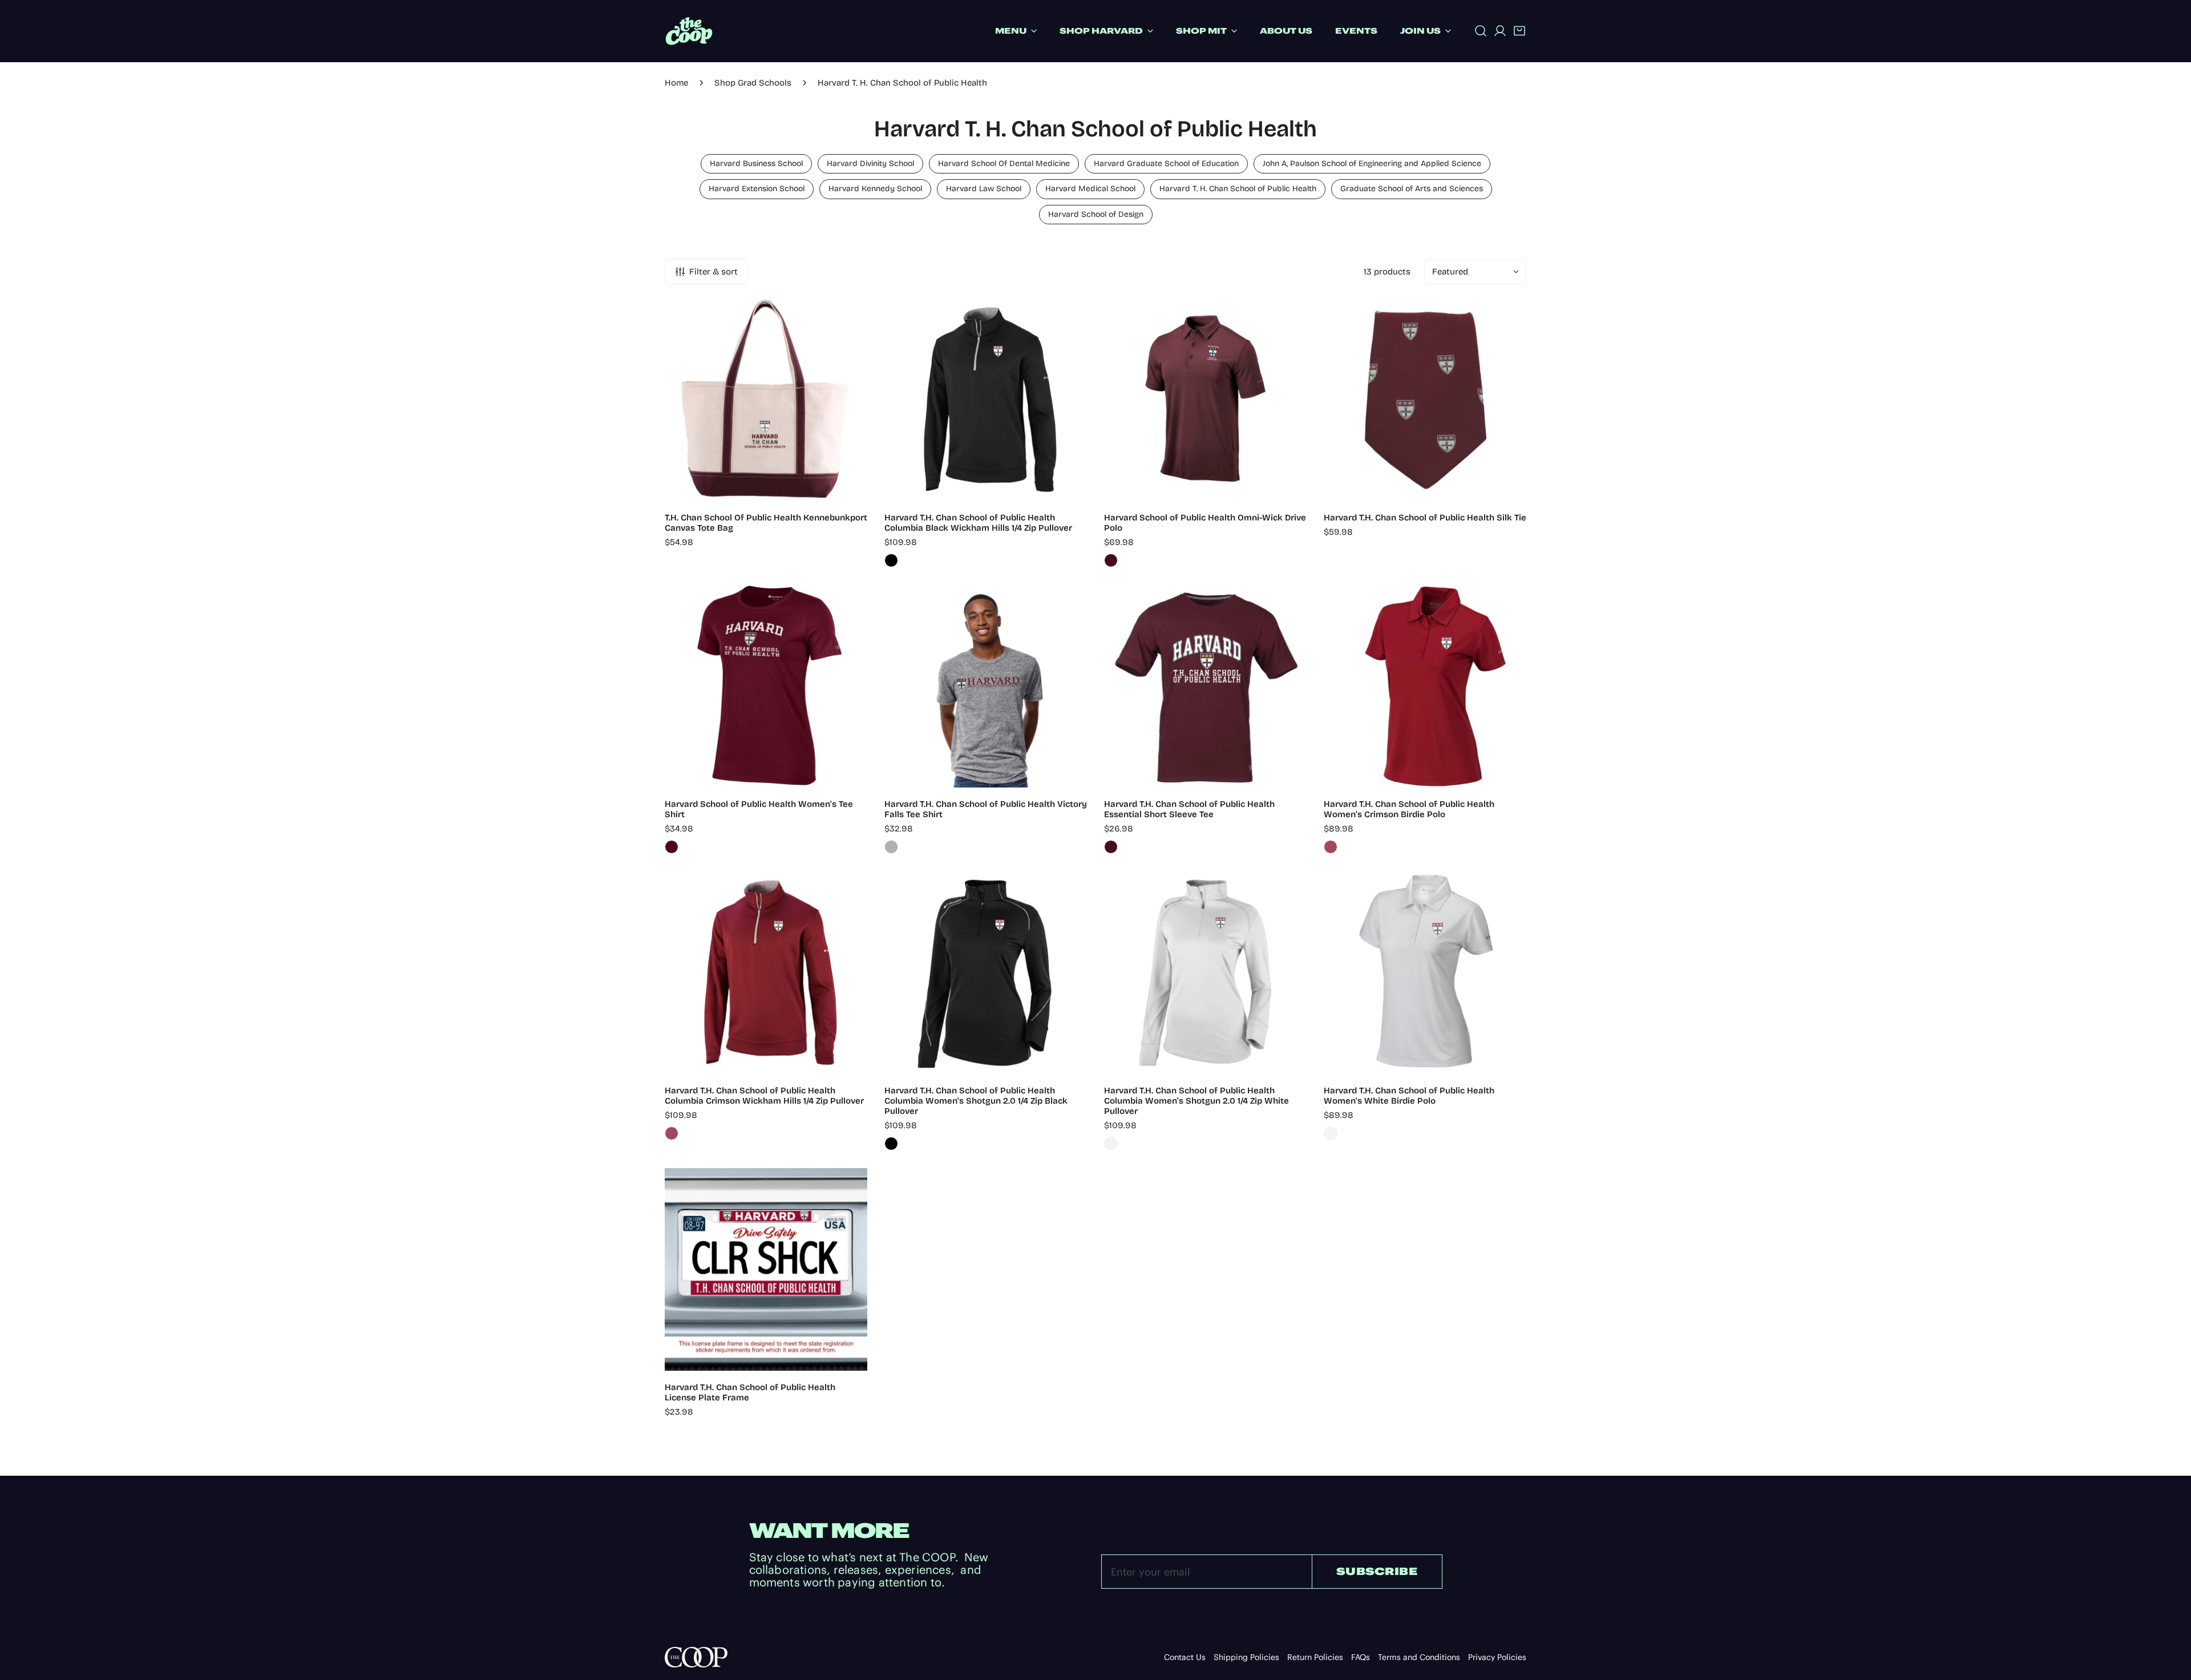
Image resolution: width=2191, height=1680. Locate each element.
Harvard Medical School (1090, 189)
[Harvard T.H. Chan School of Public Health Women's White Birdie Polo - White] (1331, 1133)
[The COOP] (689, 31)
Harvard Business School (756, 163)
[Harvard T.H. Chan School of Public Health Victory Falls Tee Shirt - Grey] (891, 847)
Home (676, 83)
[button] (1519, 31)
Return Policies (1315, 1657)
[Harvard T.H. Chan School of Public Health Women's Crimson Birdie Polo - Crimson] (1331, 847)
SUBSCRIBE (1377, 1571)
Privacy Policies (1497, 1657)
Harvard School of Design (1096, 214)
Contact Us (1185, 1657)
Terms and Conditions (1419, 1657)
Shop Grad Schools (753, 83)
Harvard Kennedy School (875, 189)
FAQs (1361, 1657)
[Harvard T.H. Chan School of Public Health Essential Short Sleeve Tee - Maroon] (1111, 847)
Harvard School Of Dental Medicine (1004, 163)
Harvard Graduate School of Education (1166, 163)
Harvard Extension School (757, 189)
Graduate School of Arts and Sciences (1412, 189)
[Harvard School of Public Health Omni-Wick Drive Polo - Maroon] (1111, 560)
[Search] (1481, 31)
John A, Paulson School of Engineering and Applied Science (1372, 163)
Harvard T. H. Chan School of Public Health (1238, 189)
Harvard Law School (984, 189)
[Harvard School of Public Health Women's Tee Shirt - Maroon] (672, 847)
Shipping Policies (1246, 1657)
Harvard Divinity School (870, 163)
